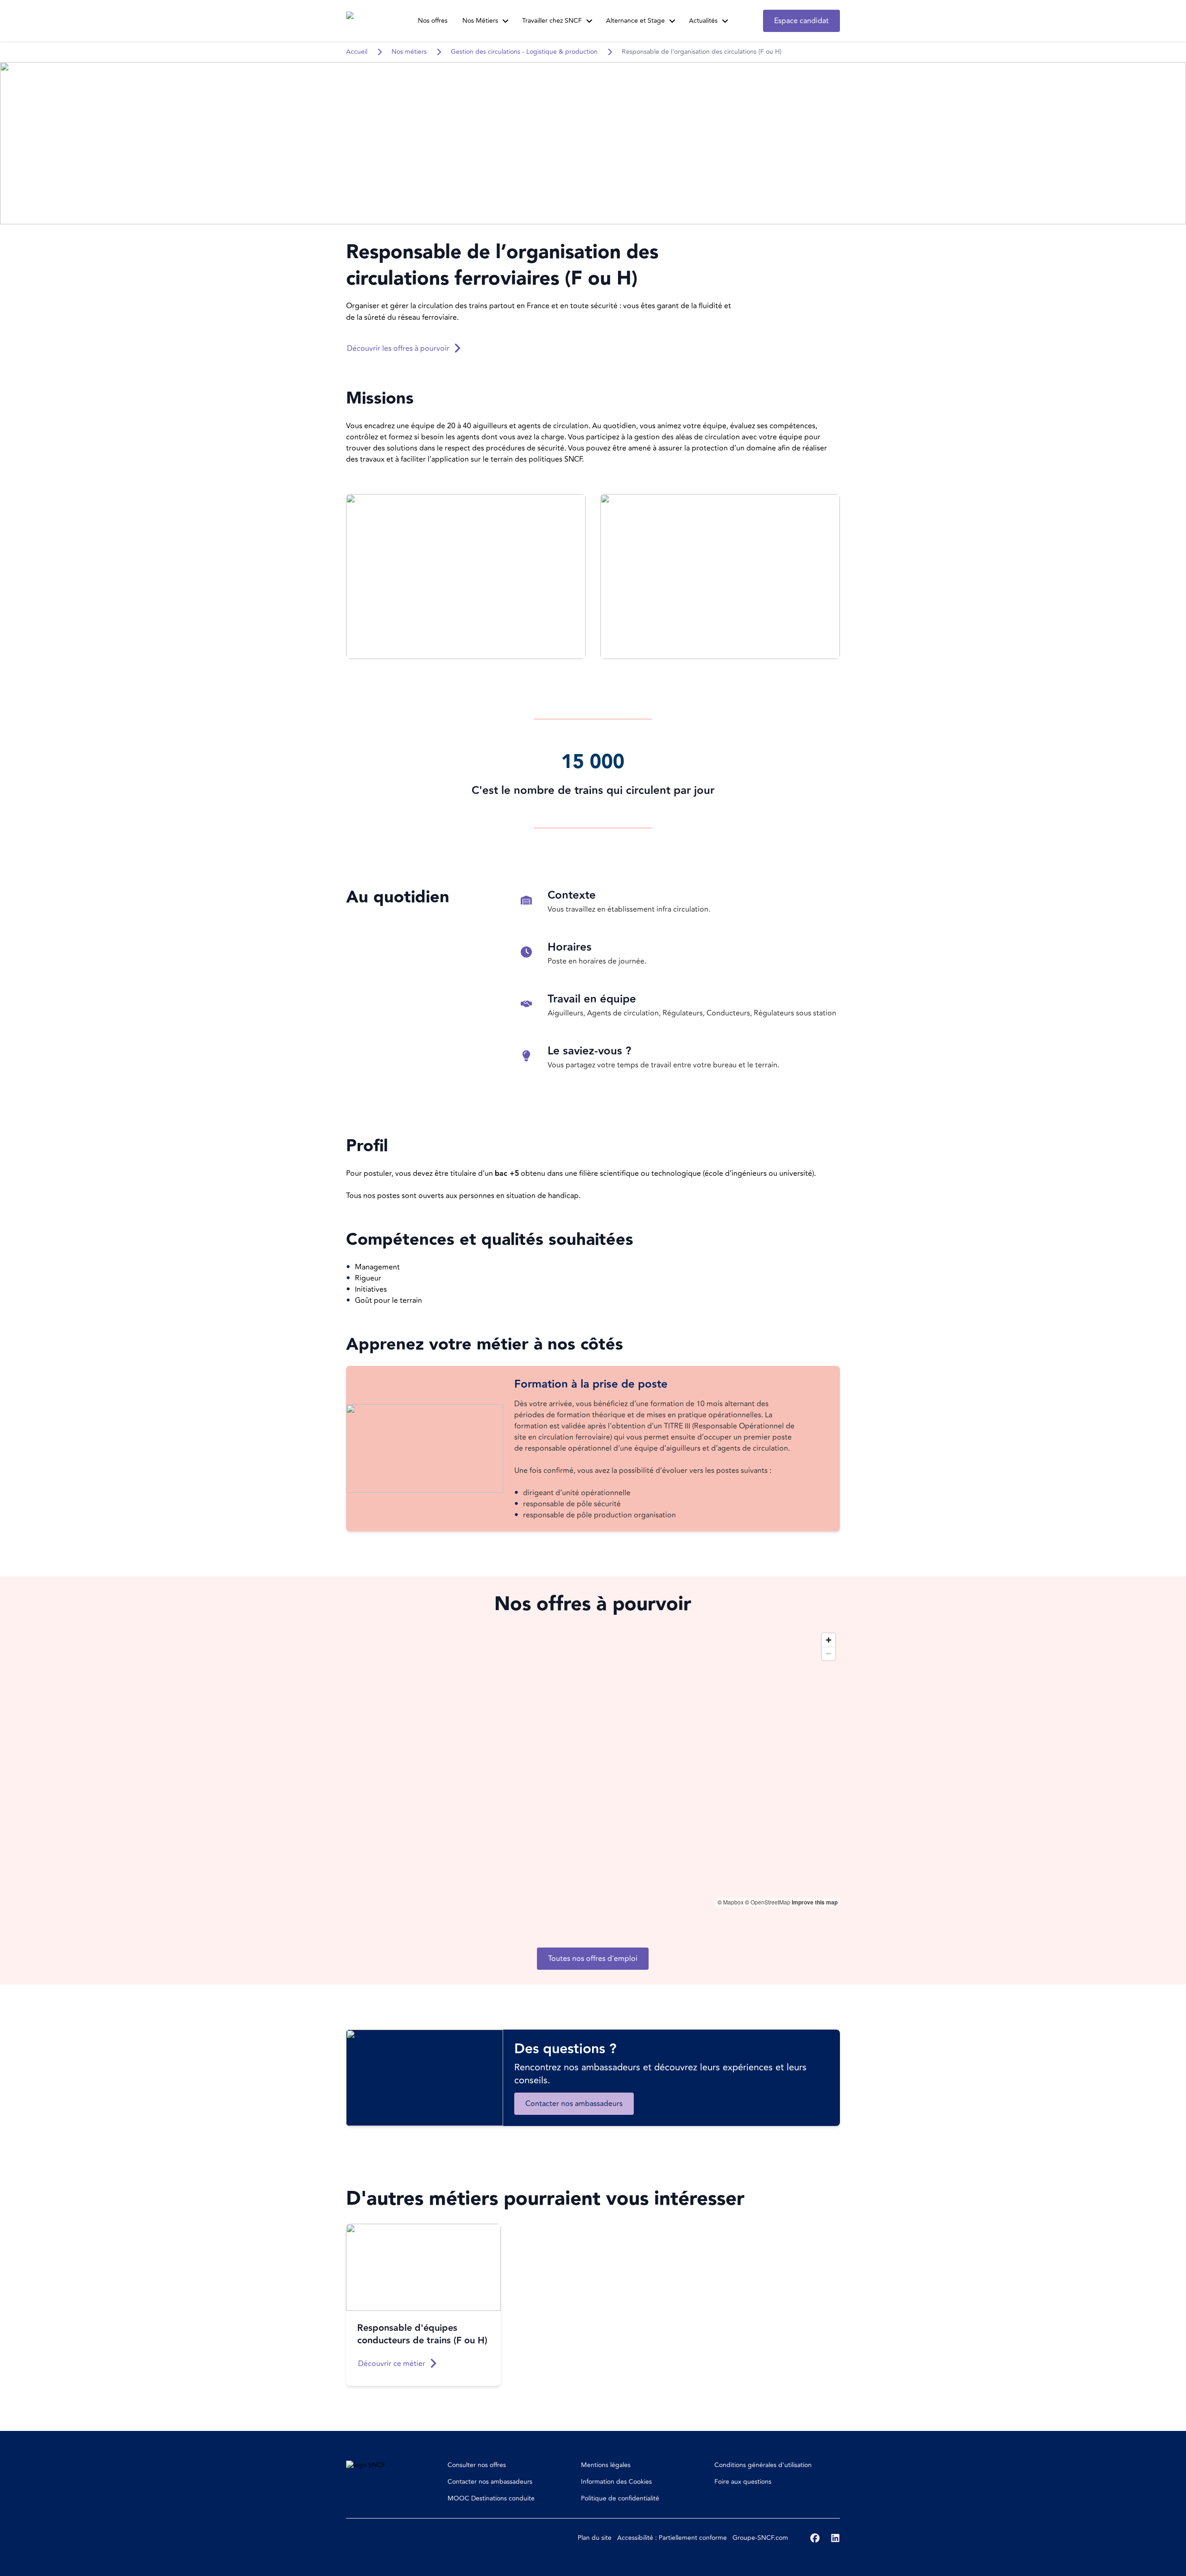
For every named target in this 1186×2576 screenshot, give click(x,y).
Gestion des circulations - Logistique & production (524, 52)
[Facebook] (815, 2538)
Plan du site (595, 2538)
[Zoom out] (829, 1653)
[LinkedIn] (835, 2538)
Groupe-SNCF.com (760, 2538)
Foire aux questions (743, 2482)
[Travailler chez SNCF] (589, 21)
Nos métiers (409, 52)
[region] (593, 1768)
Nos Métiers (480, 21)
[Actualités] (725, 21)
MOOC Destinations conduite (491, 2498)
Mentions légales (606, 2465)
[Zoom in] (829, 1640)
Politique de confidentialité (620, 2498)
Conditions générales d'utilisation (763, 2465)
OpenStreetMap (770, 1902)
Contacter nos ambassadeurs (490, 2482)
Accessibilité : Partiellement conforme (672, 2538)
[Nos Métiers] (505, 21)
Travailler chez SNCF (552, 21)
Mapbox (733, 1902)
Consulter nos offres (477, 2465)
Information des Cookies (616, 2482)
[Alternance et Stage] (672, 21)
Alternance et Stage (635, 21)
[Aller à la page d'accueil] (364, 21)
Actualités (703, 21)
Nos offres (433, 21)
